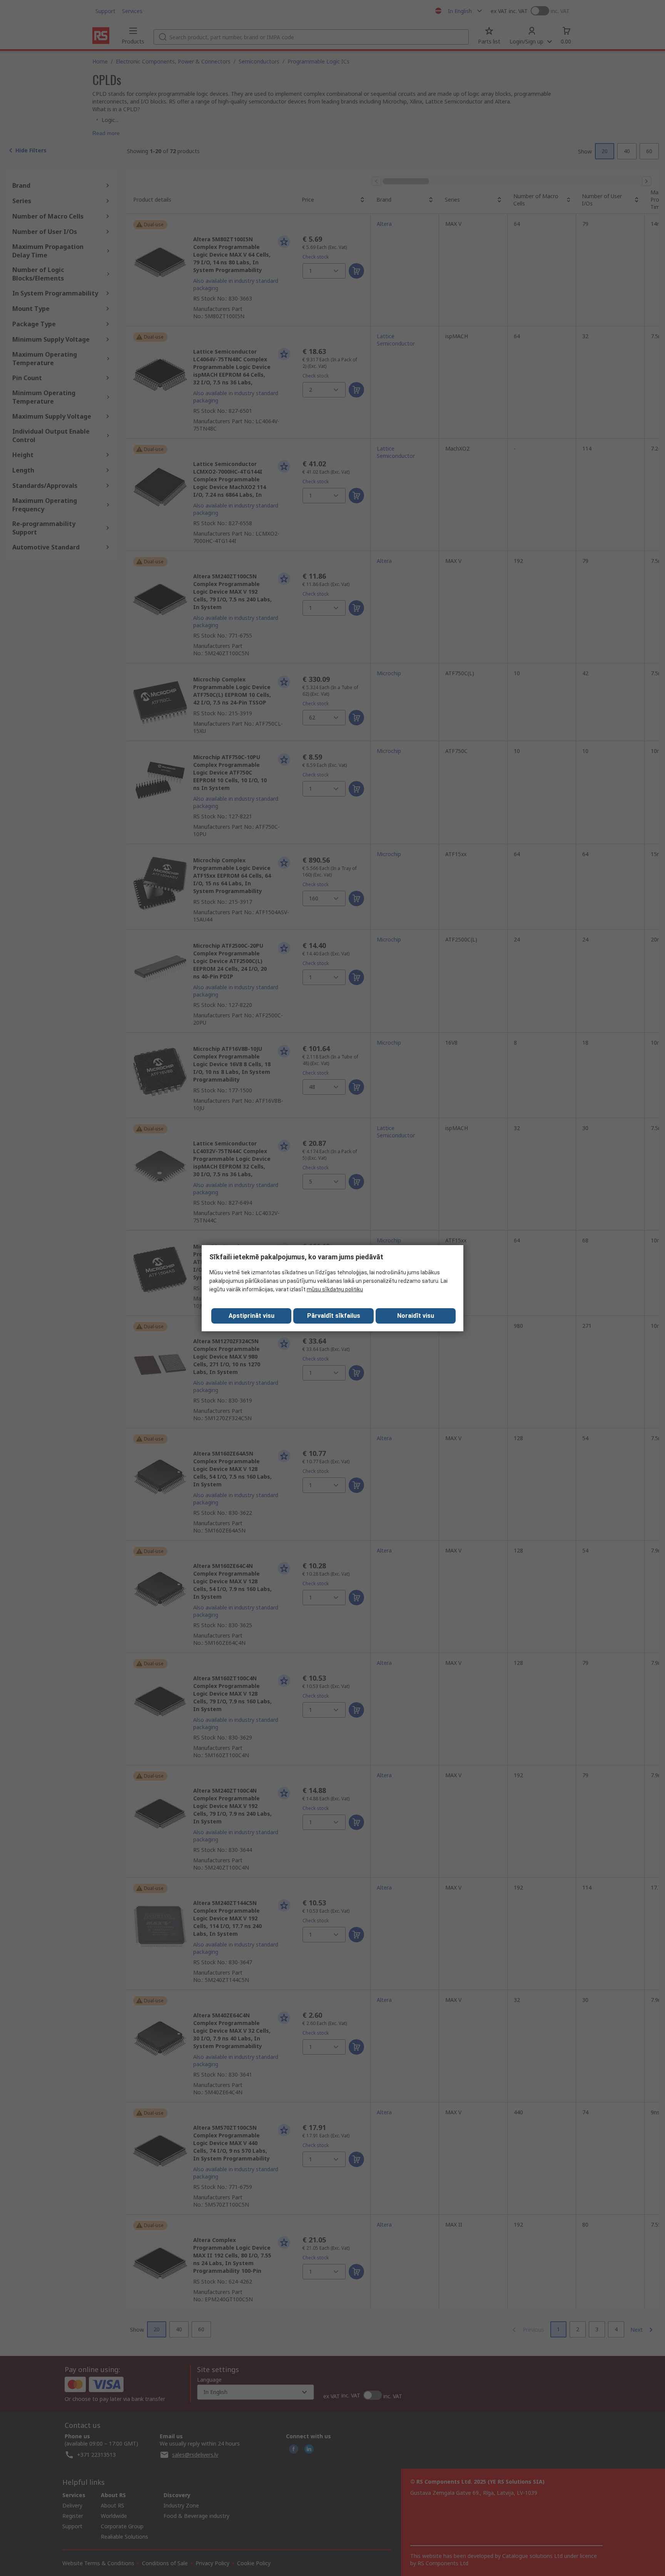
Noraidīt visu (416, 1316)
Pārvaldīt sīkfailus (334, 1316)
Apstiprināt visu (251, 1316)
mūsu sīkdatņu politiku (335, 1289)
